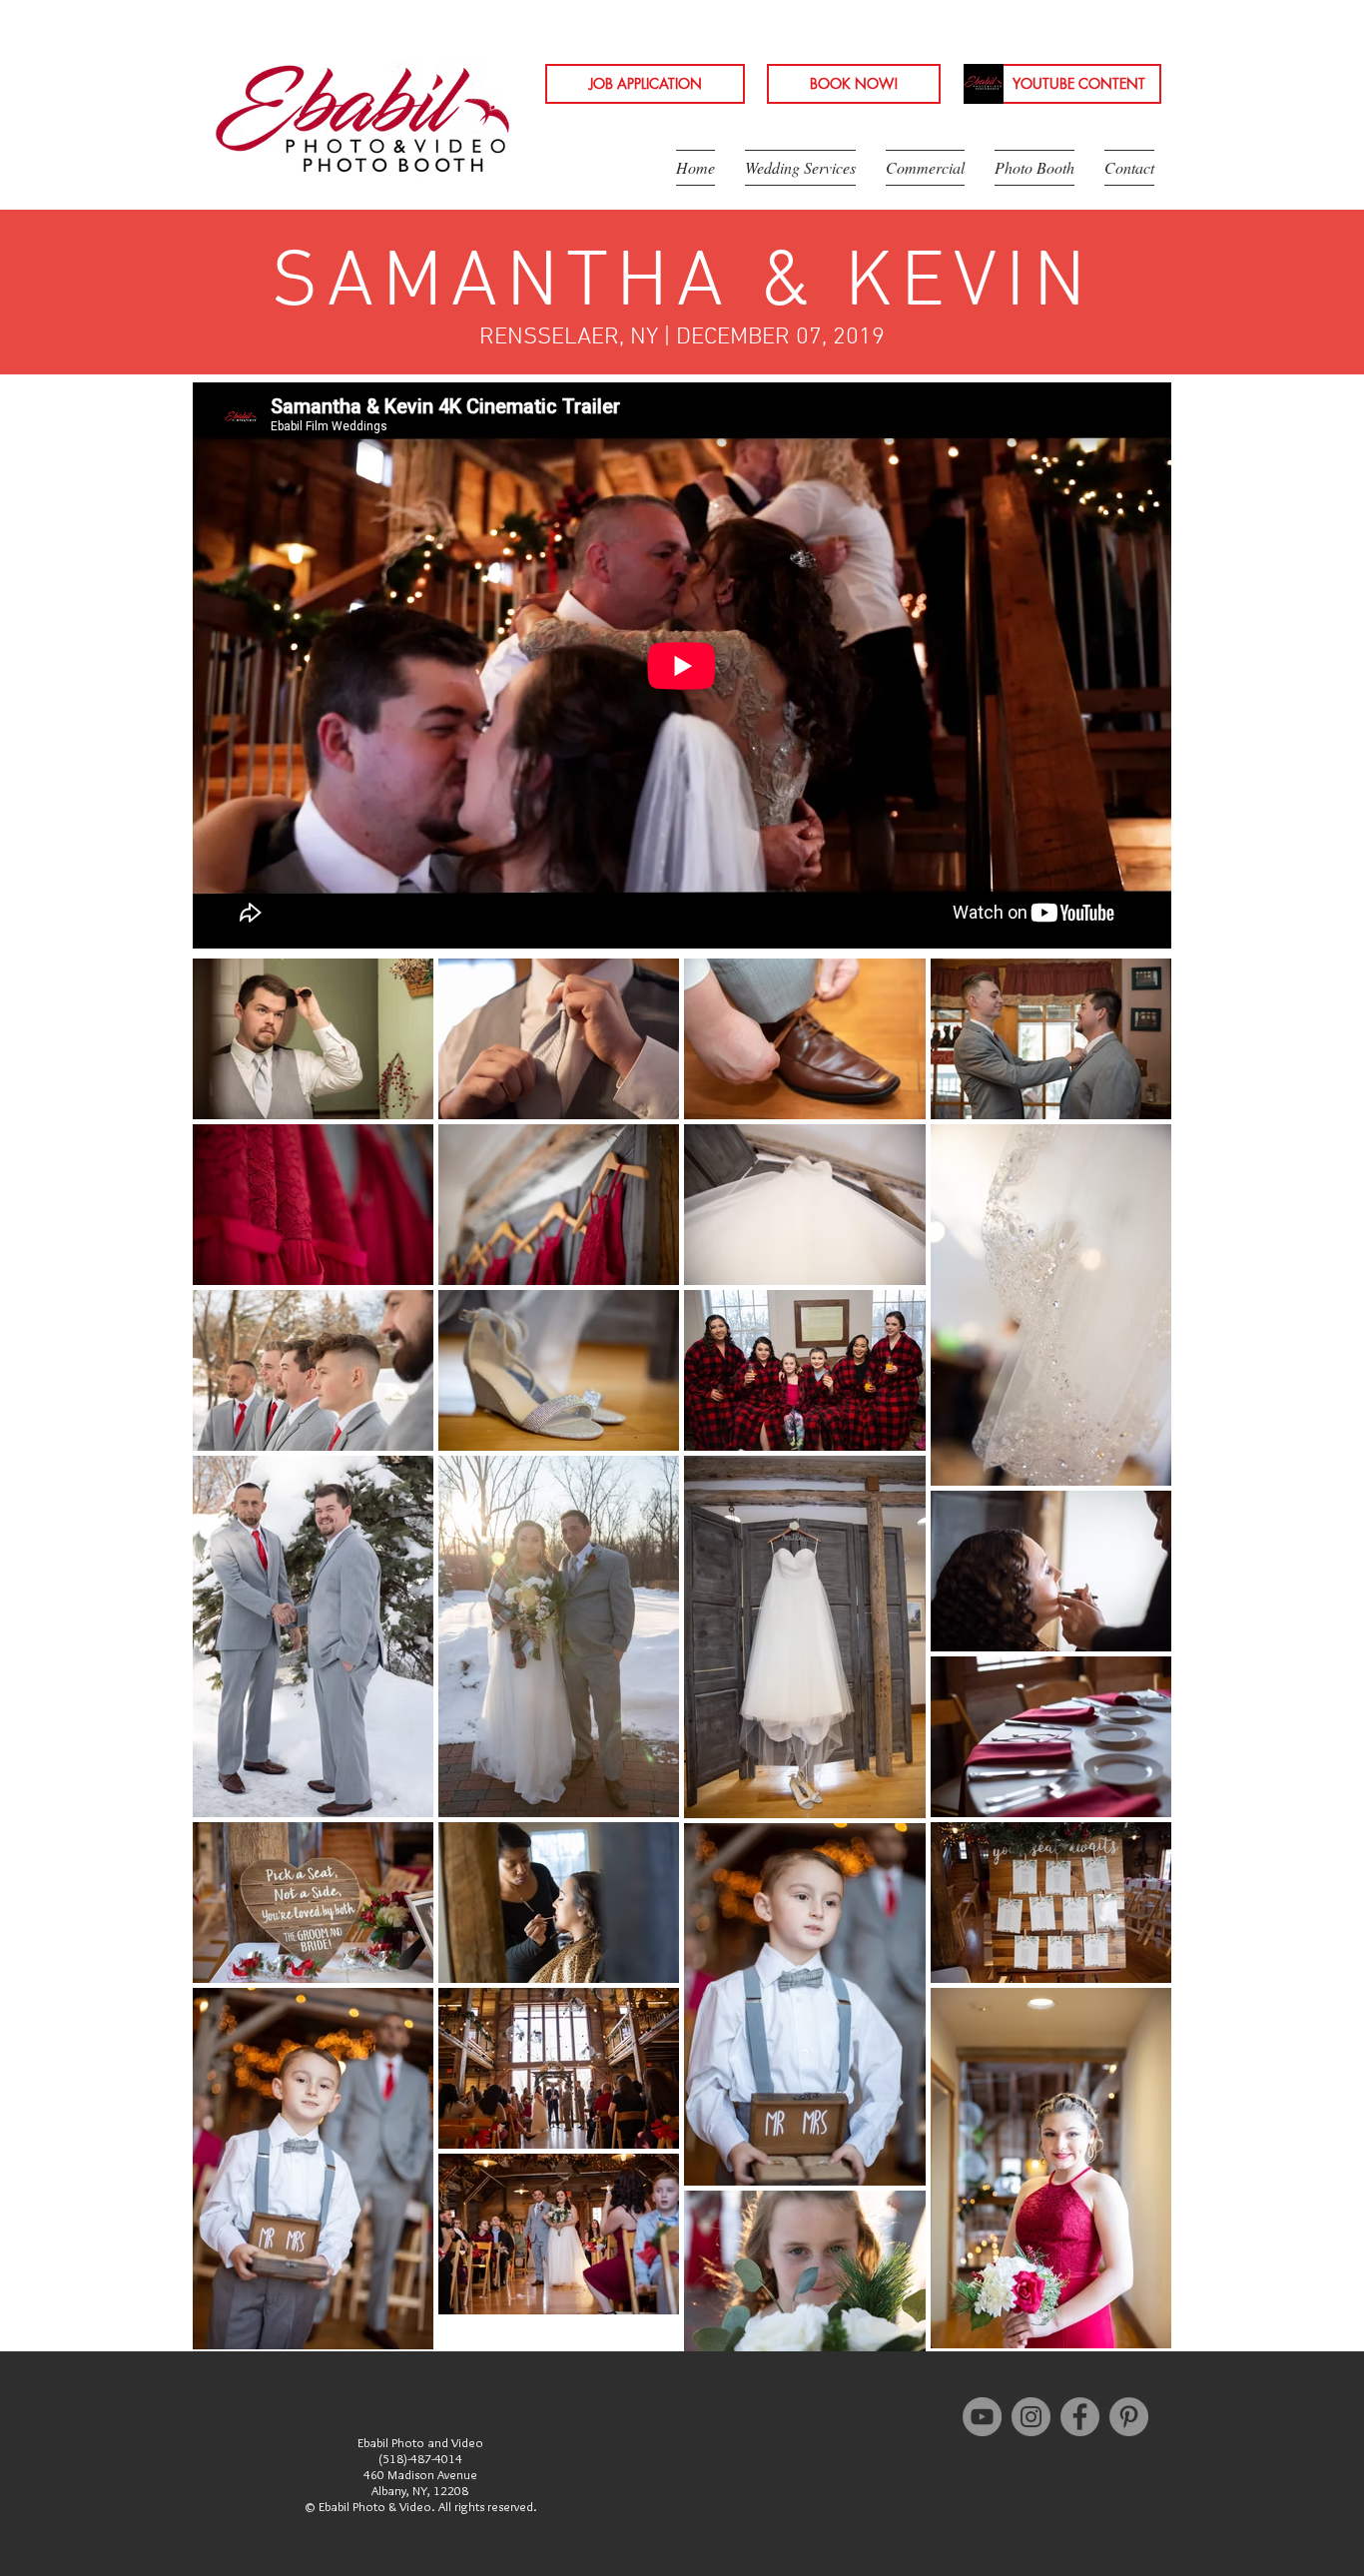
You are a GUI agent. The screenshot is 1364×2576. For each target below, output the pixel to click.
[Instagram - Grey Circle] (1031, 2417)
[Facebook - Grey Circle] (1080, 2417)
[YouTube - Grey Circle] (982, 2417)
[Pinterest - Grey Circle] (1129, 2417)
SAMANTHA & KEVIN (682, 285)
